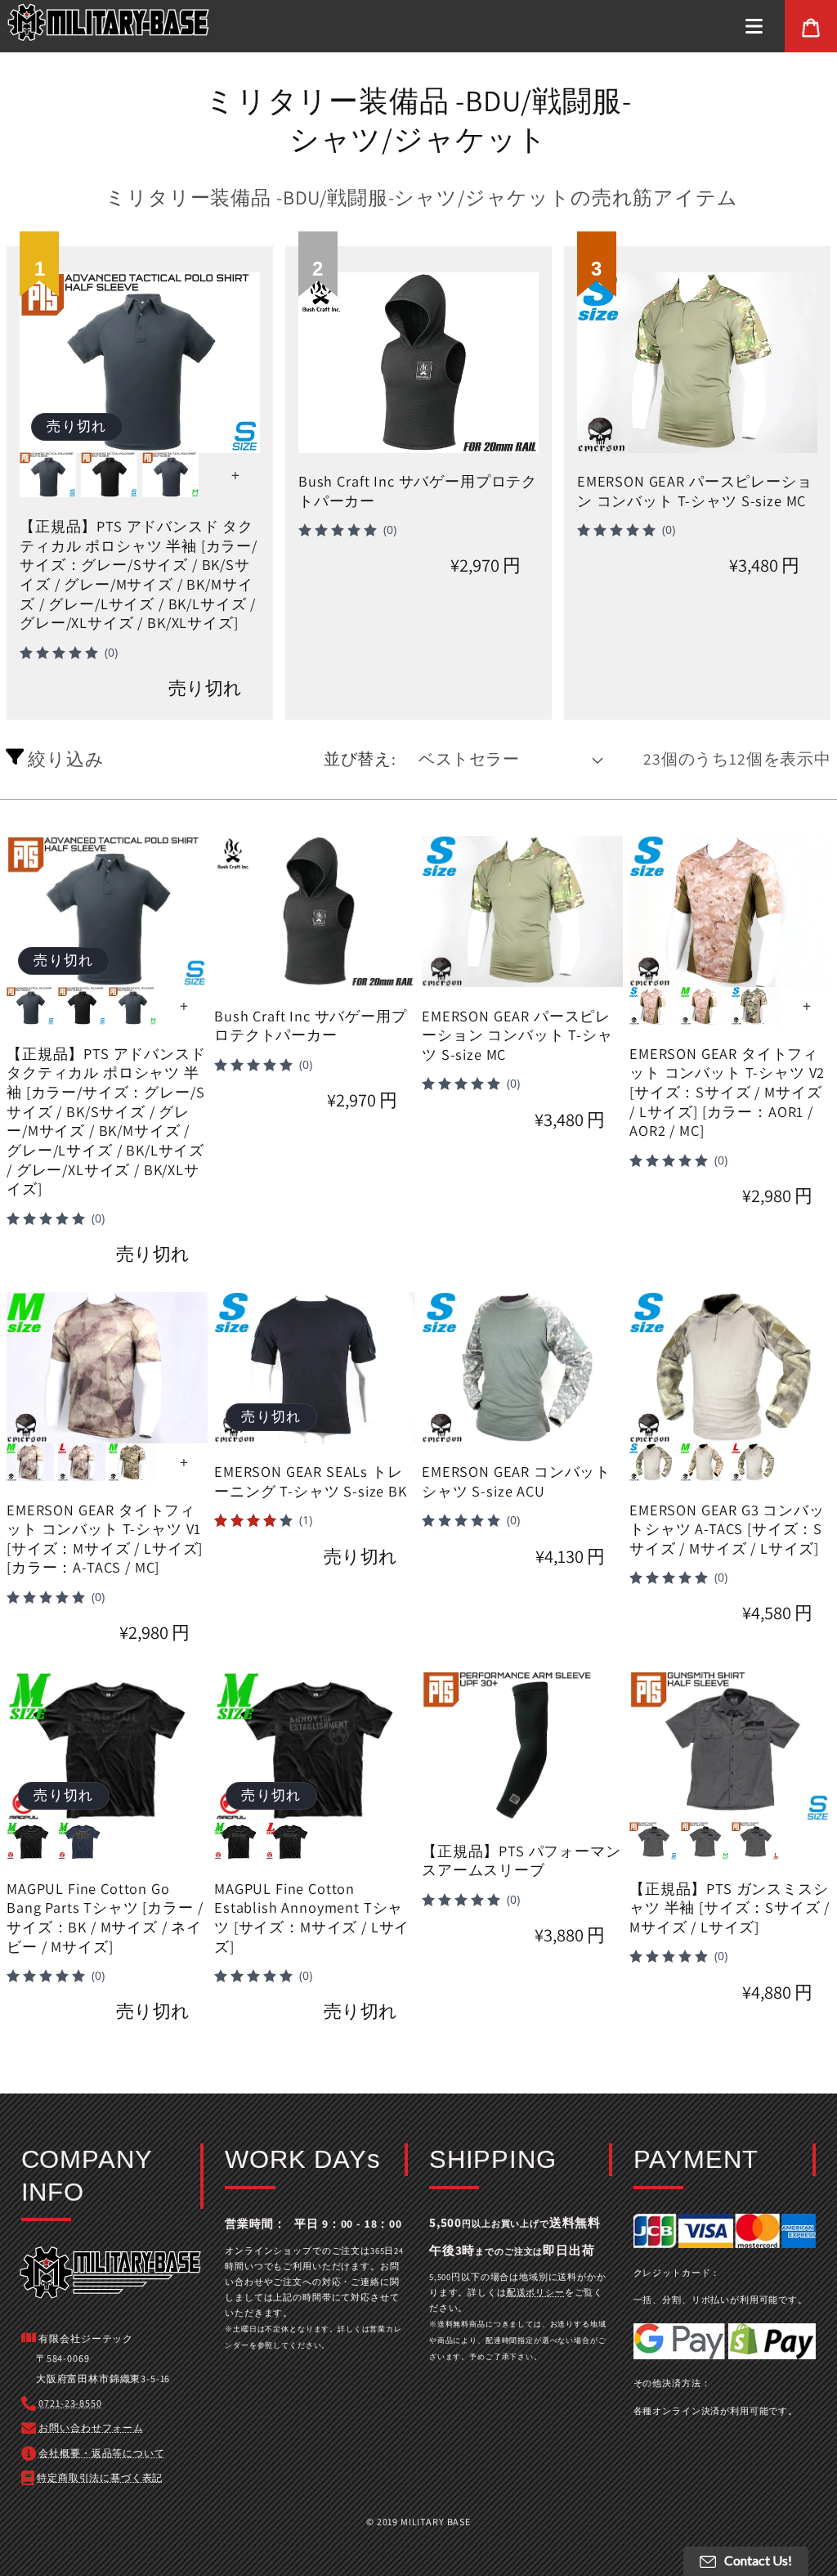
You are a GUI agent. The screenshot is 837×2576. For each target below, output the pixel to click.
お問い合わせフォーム (91, 2428)
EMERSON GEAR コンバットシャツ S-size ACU (516, 1481)
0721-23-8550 (70, 2403)
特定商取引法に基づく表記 (100, 2477)
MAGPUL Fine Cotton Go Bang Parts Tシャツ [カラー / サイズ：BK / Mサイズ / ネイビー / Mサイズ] (105, 1918)
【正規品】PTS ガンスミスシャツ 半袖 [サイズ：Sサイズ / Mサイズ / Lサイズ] (730, 1908)
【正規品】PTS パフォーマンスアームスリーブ (521, 1861)
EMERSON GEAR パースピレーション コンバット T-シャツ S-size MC (695, 491)
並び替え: (360, 759)
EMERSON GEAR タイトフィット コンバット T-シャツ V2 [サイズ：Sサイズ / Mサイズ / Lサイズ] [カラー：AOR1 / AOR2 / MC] (727, 1093)
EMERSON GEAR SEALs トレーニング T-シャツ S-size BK (311, 1481)
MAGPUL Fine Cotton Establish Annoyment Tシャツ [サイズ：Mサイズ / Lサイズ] (312, 1918)
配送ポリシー (536, 2292)
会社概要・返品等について (101, 2453)
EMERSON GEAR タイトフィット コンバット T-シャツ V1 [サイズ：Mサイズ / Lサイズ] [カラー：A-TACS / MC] (105, 1539)
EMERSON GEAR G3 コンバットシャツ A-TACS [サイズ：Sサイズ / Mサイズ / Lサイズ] (727, 1529)
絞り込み (64, 758)
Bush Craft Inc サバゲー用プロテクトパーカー (418, 491)
